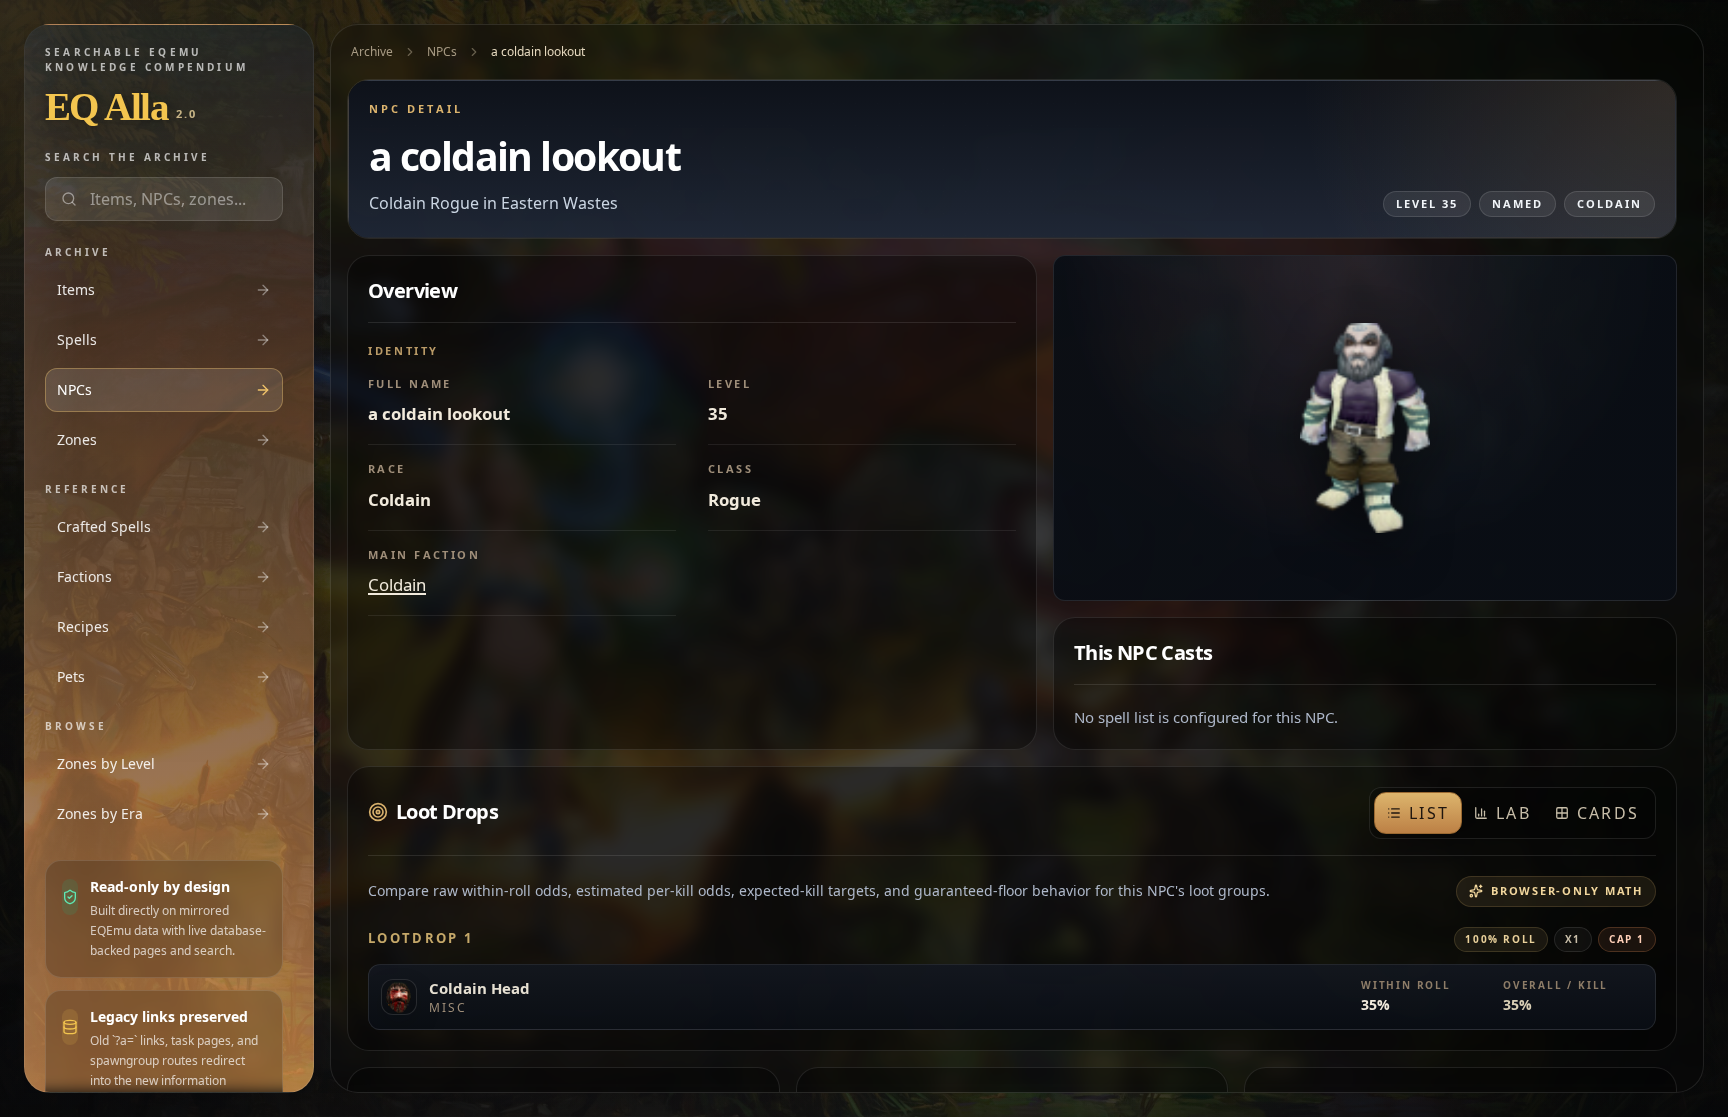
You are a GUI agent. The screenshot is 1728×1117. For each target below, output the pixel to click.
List (1429, 813)
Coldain (397, 584)
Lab (1513, 813)
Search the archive (127, 157)
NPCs (442, 51)
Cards (1608, 813)
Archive (372, 51)
